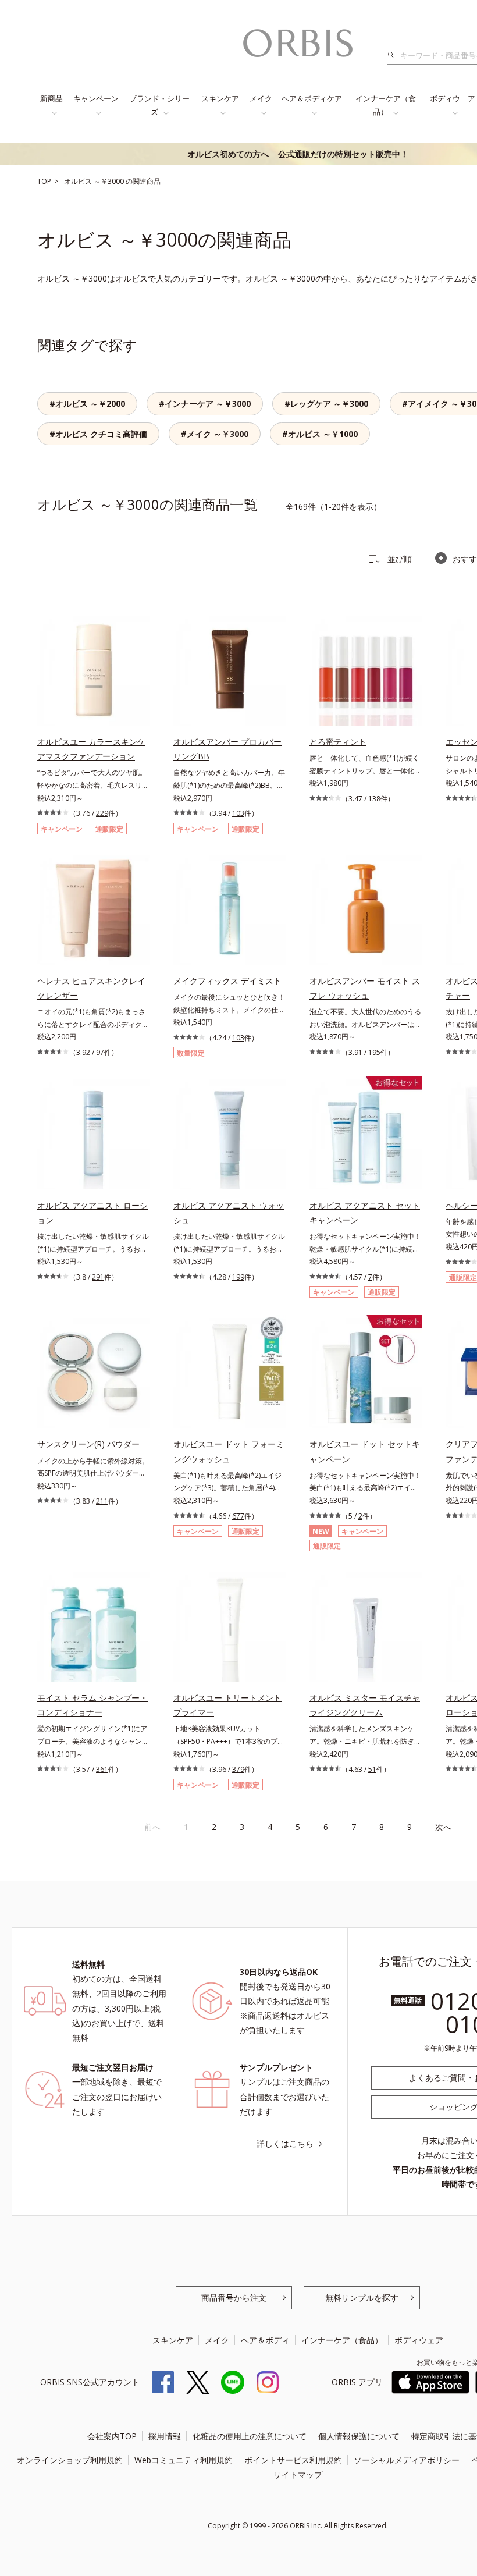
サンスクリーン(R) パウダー (88, 1444)
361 (102, 1769)
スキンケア (220, 98)
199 (238, 1277)
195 (374, 1052)
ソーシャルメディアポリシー (407, 2460)
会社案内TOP (112, 2436)
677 (238, 1516)
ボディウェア (419, 2340)
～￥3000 (110, 181)
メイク (261, 98)
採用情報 (165, 2436)
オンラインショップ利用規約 (70, 2460)
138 (374, 799)
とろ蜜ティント (338, 742)
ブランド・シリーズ (159, 105)
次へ (443, 1827)
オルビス (79, 181)
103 (238, 813)
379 (238, 1769)
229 (102, 813)
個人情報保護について (359, 2436)
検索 (394, 55)
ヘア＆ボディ (265, 2340)
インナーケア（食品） (386, 105)
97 (100, 1052)
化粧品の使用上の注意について (250, 2436)
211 (102, 1501)
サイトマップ (298, 2474)
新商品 (51, 98)
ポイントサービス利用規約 (293, 2460)
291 (98, 1277)
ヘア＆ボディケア (312, 98)
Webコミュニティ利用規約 (184, 2460)
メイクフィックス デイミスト (227, 981)
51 (372, 1769)
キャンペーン (96, 98)
